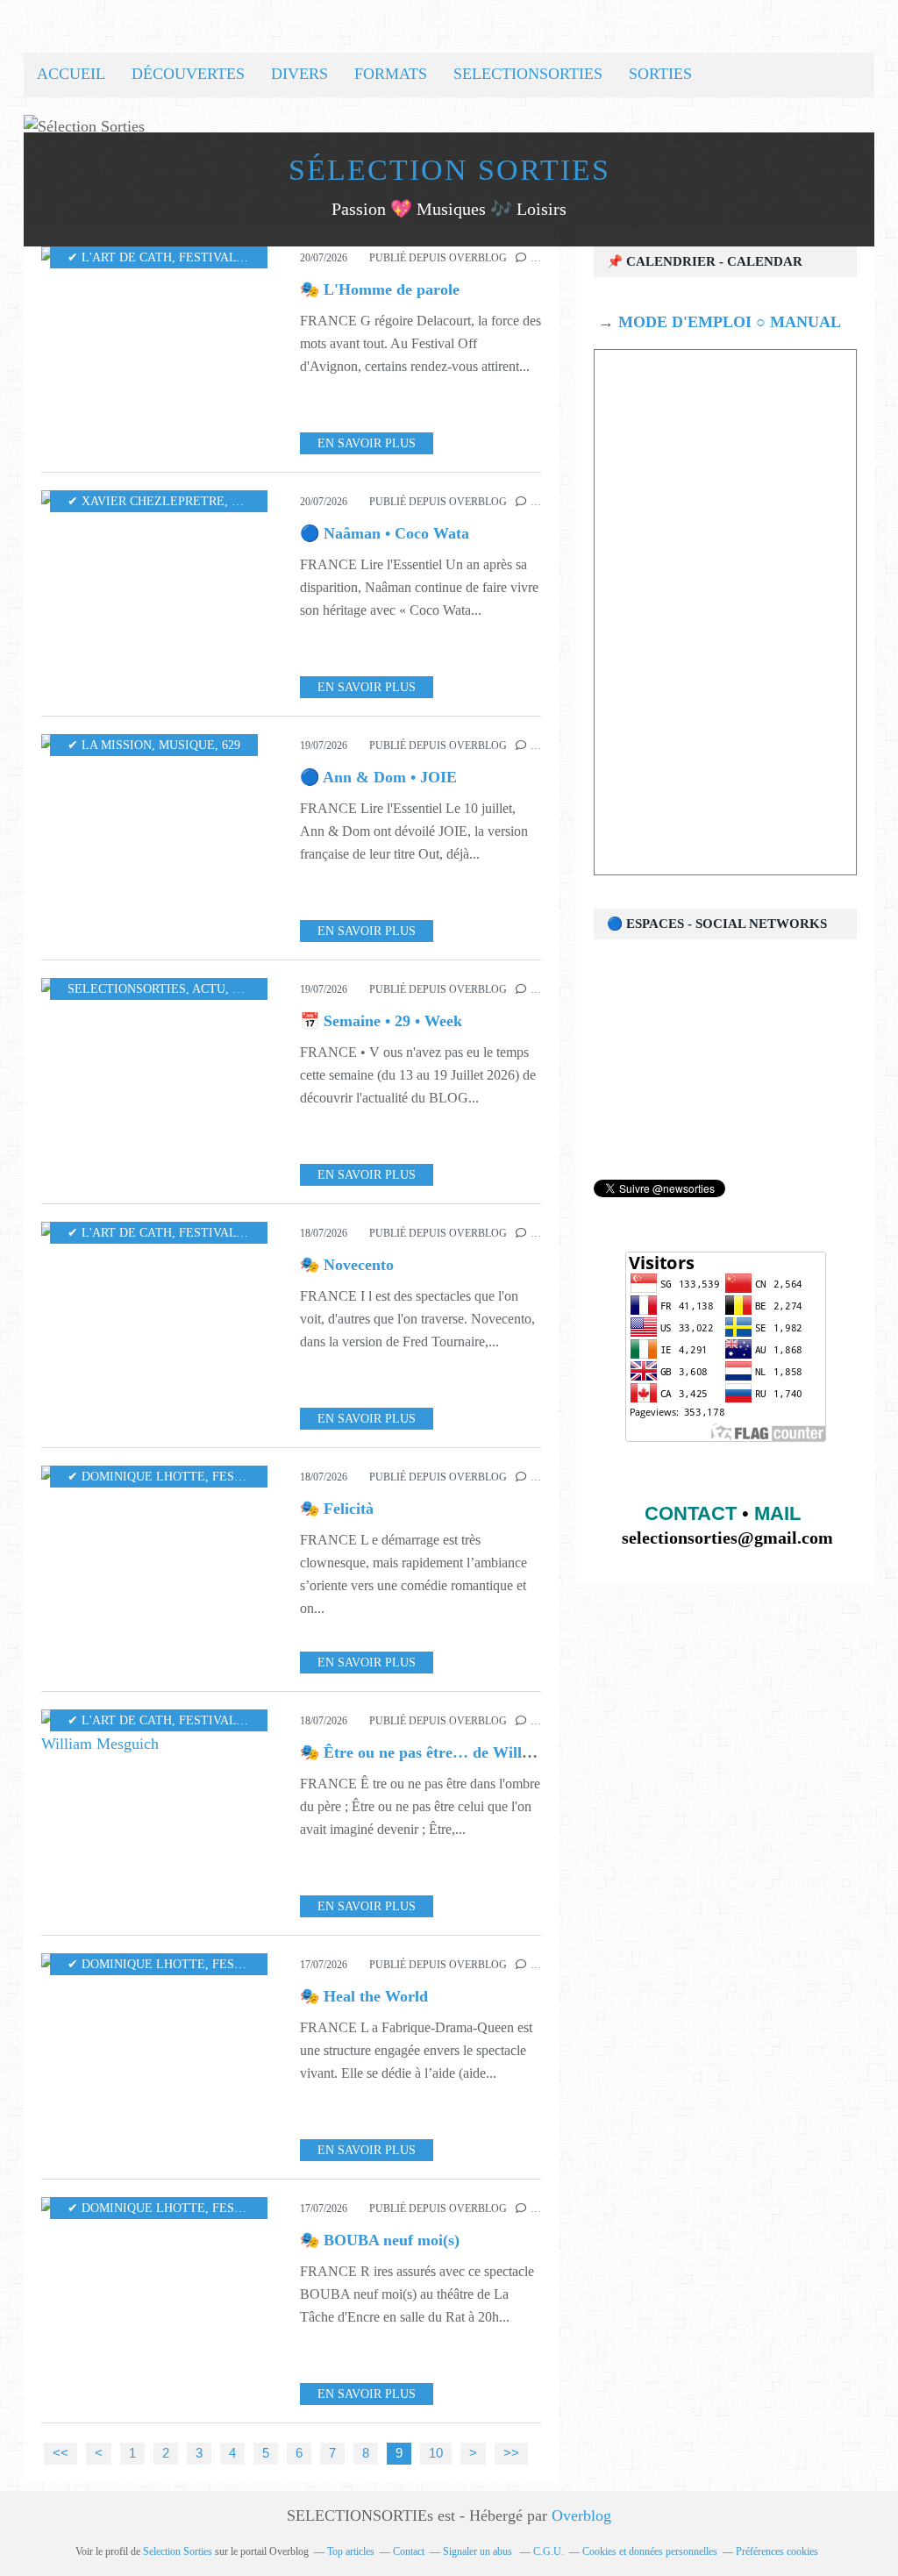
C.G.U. (549, 2551)
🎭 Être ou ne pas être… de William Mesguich (458, 1752)
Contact (409, 2551)
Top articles (351, 2551)
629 (231, 745)
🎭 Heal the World (364, 1996)
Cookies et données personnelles (650, 2551)
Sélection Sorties (449, 170)
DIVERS (299, 74)
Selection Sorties (178, 2551)
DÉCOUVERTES (188, 74)
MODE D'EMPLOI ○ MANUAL (727, 322)
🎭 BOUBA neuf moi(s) (380, 2240)
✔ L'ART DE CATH (120, 257)
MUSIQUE (260, 501)
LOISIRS (256, 989)
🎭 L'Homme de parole (380, 289)
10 (436, 2453)
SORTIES (660, 74)
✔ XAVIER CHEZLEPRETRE (146, 501)
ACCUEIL (71, 74)
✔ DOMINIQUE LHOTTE (136, 1477)
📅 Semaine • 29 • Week (381, 1021)
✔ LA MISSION (110, 745)
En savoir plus (367, 443)
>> (511, 2453)
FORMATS (391, 74)
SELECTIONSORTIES (528, 74)
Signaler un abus (479, 2551)
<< (61, 2453)
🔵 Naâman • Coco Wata (385, 533)
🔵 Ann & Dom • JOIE (378, 777)
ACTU (209, 989)
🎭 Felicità (337, 1509)
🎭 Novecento (347, 1265)
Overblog (581, 2515)
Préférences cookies (777, 2551)
